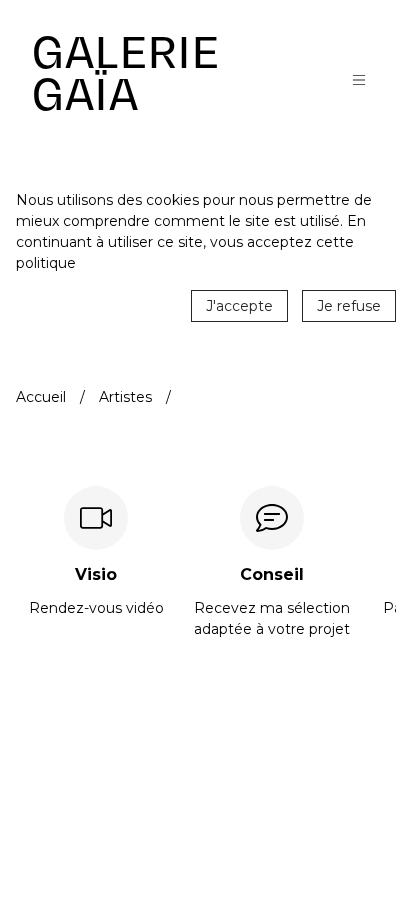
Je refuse (349, 306)
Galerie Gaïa (126, 74)
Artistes (125, 397)
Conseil (272, 575)
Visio (96, 575)
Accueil (41, 397)
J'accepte (239, 306)
